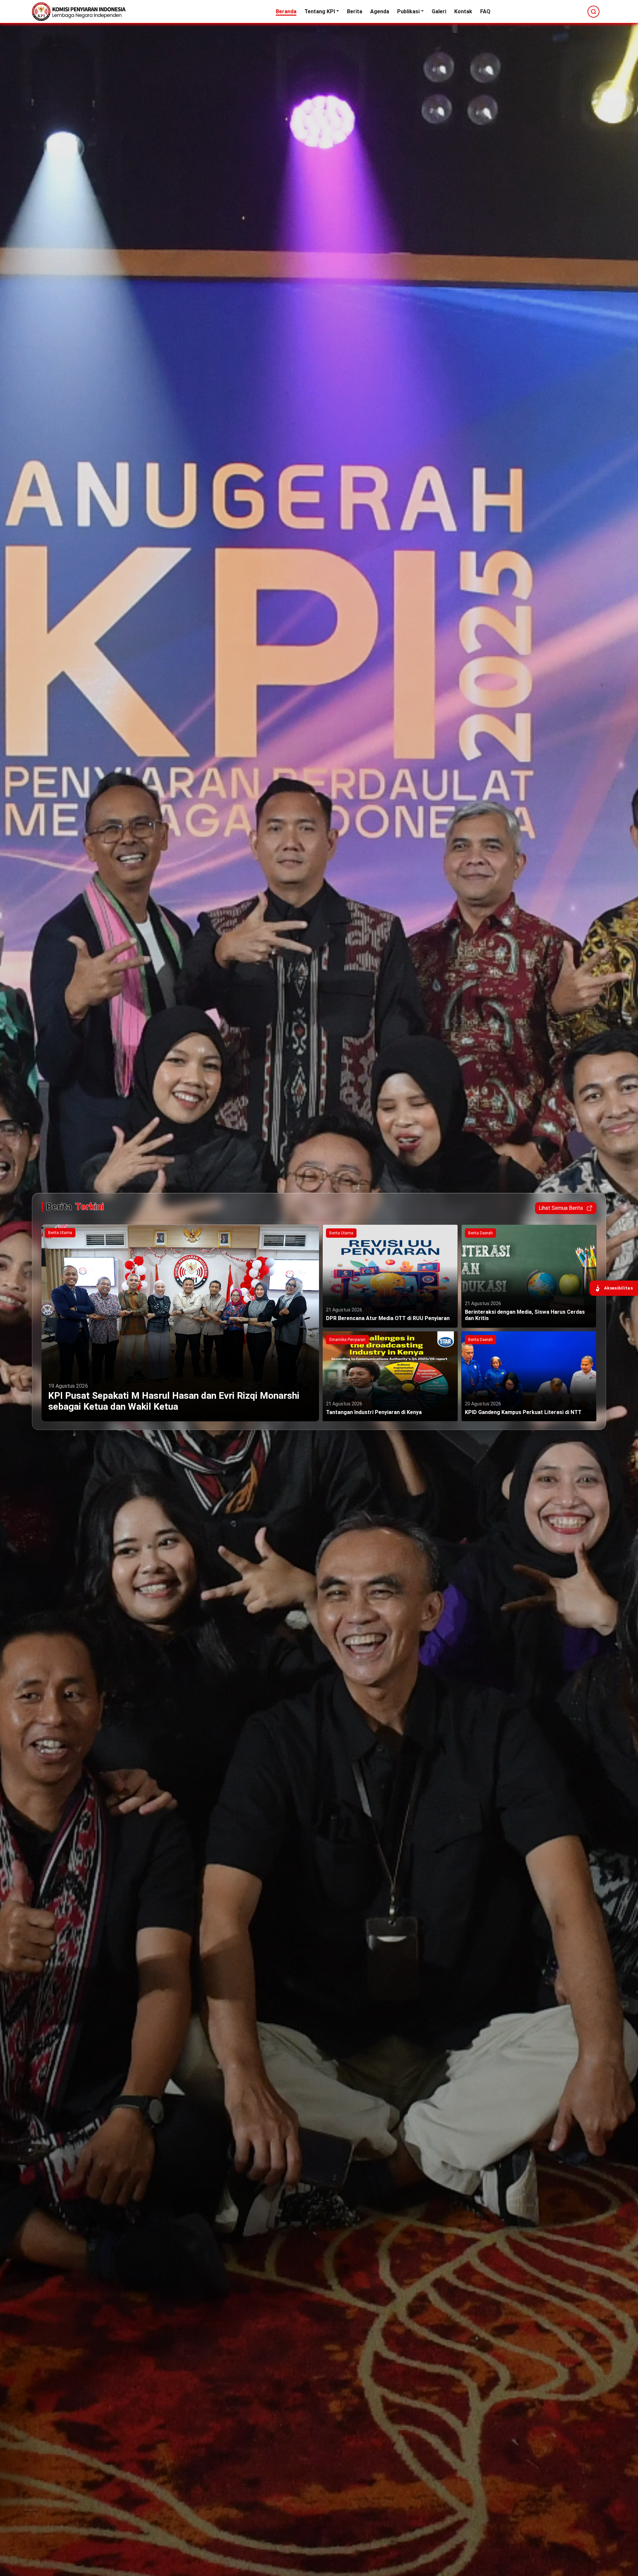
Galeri (439, 11)
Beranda (286, 11)
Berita (355, 11)
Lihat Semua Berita (561, 1208)
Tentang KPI (320, 11)
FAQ (485, 11)
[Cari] (593, 12)
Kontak (463, 11)
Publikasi (408, 11)
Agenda (380, 11)
